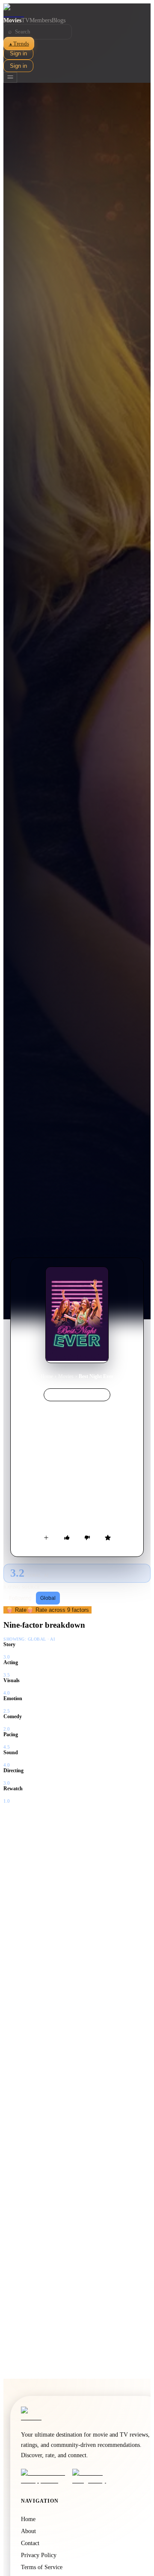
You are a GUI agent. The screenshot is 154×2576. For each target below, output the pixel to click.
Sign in (18, 53)
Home (47, 1376)
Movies (12, 20)
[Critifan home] (77, 10)
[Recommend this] (67, 1538)
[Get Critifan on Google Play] (95, 2476)
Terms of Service (42, 2567)
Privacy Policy (39, 2555)
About (28, 2531)
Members (41, 20)
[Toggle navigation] (10, 77)
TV (25, 20)
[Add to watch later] (46, 1538)
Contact (30, 2543)
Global (48, 1598)
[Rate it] (108, 1538)
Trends (19, 44)
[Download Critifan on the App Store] (44, 2476)
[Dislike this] (87, 1538)
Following (20, 1598)
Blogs (59, 20)
